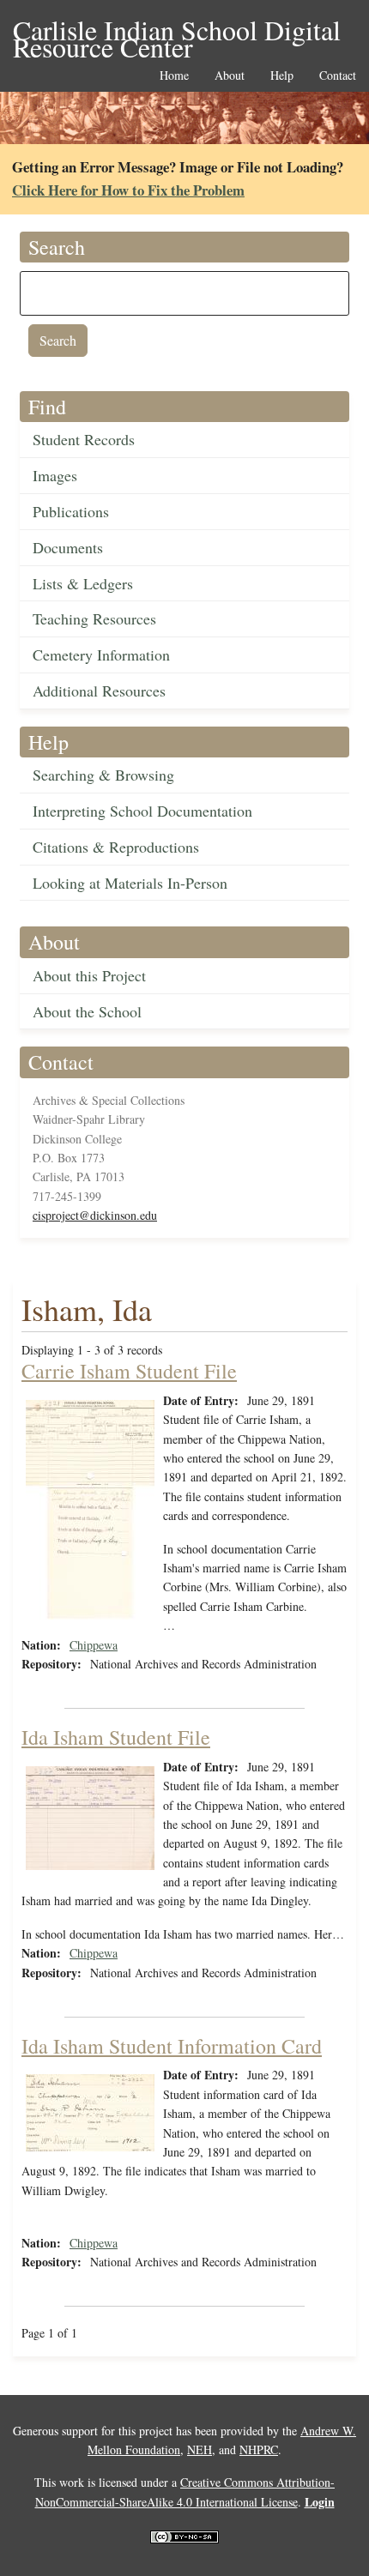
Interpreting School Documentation (142, 811)
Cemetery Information (101, 655)
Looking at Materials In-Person (130, 883)
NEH (200, 2449)
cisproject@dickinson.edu (95, 1215)
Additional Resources (99, 691)
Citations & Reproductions (116, 847)
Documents (68, 547)
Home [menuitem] (174, 76)
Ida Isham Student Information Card (172, 2046)
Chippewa (94, 1645)
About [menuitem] (230, 76)
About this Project (89, 975)
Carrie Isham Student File (129, 1371)
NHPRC (259, 2449)
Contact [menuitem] (338, 76)
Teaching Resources (94, 618)
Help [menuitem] (282, 76)
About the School (87, 1011)
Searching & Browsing (103, 775)
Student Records (84, 439)
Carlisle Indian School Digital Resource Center (177, 31)
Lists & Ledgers (83, 583)
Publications (71, 511)
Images (55, 475)
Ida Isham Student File (116, 1737)
